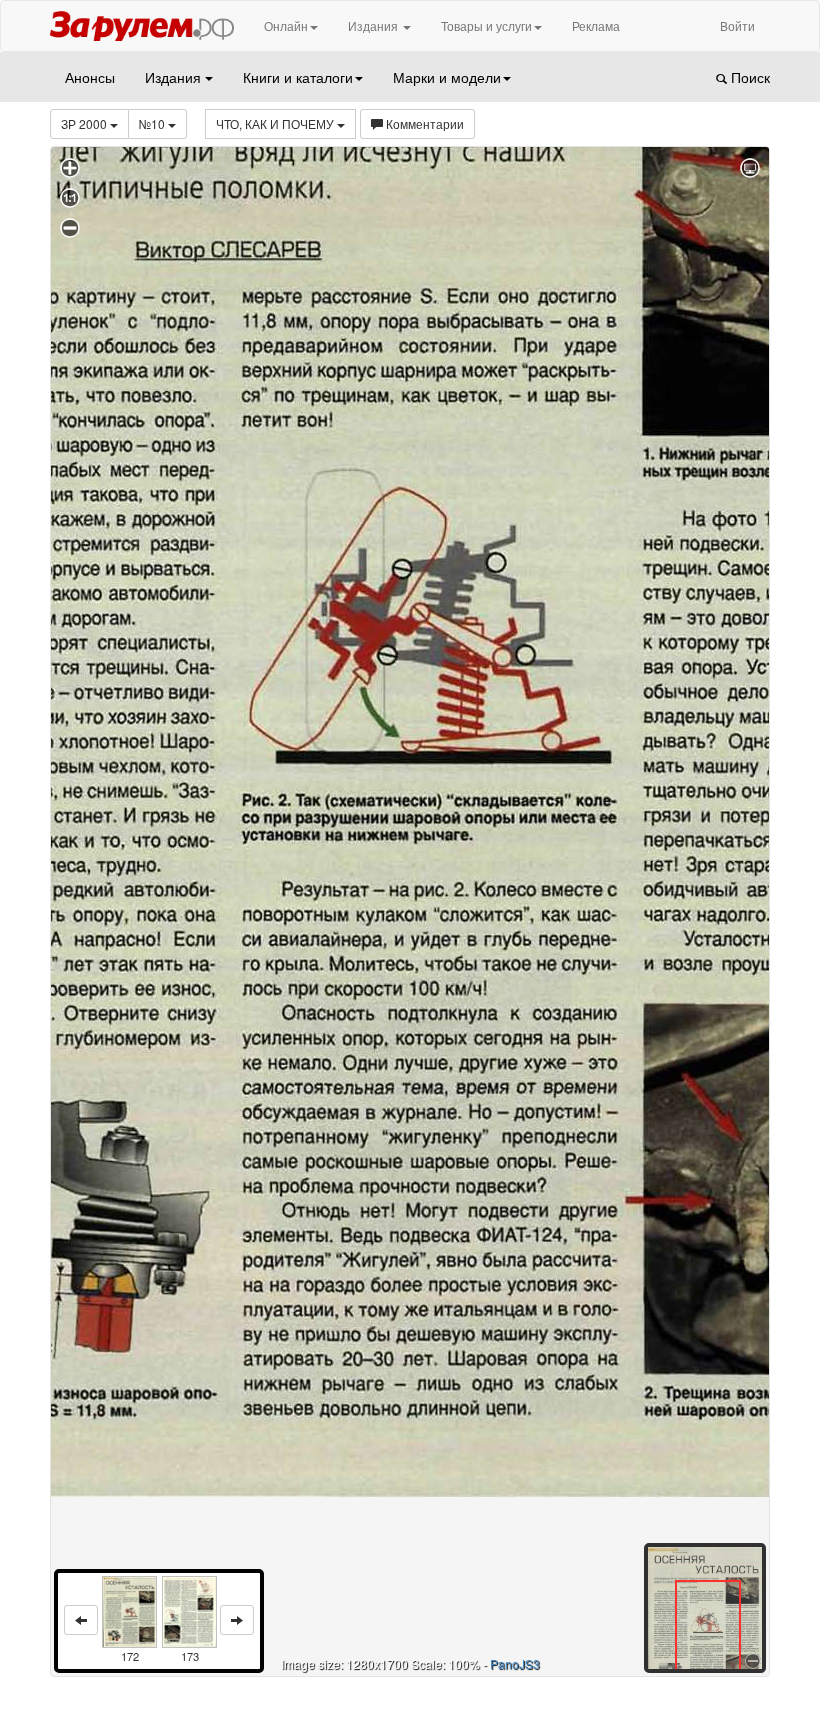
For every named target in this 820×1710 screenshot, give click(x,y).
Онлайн (286, 25)
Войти (737, 25)
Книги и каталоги (298, 77)
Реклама (596, 25)
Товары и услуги (486, 25)
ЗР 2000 (85, 123)
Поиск (748, 77)
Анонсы (90, 77)
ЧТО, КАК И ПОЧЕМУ (276, 123)
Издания (374, 25)
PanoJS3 (515, 1663)
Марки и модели (447, 77)
